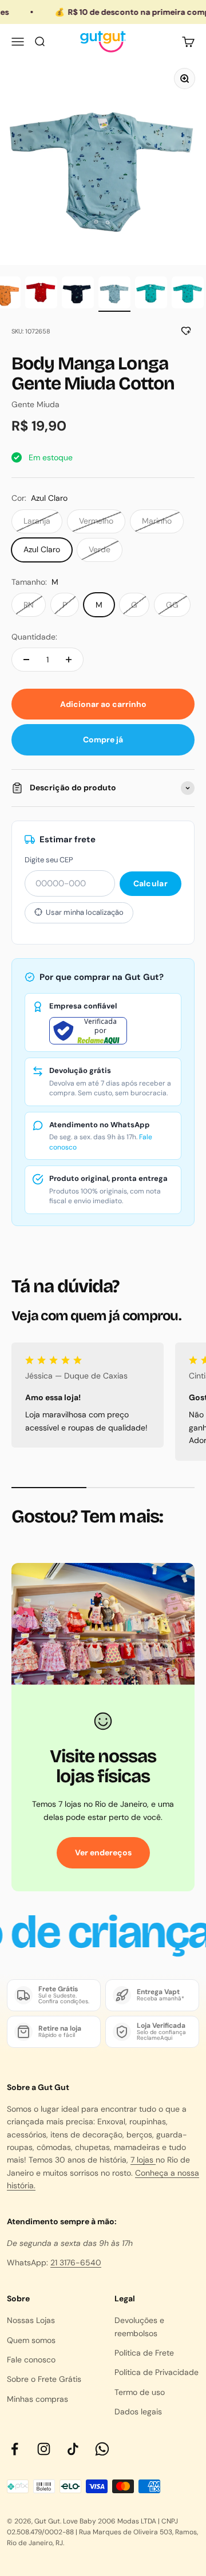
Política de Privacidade (157, 2372)
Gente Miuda (35, 404)
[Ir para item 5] (114, 294)
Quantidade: (34, 637)
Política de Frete (144, 2353)
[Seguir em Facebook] (15, 2449)
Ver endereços (103, 1852)
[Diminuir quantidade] (26, 660)
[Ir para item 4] (78, 294)
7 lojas (143, 2160)
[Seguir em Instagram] (44, 2449)
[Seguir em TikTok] (73, 2449)
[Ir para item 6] (151, 294)
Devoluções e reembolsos (139, 2326)
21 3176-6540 (76, 2262)
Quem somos (31, 2340)
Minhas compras (37, 2399)
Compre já (103, 740)
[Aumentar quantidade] (69, 660)
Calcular (150, 883)
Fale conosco (31, 2360)
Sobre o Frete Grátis (44, 2379)
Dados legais (138, 2412)
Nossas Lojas (31, 2320)
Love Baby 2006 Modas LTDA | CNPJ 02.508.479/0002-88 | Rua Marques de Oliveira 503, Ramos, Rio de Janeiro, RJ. (102, 2532)
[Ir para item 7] (188, 294)
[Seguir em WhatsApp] (102, 2449)
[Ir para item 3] (41, 294)
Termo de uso (140, 2392)
